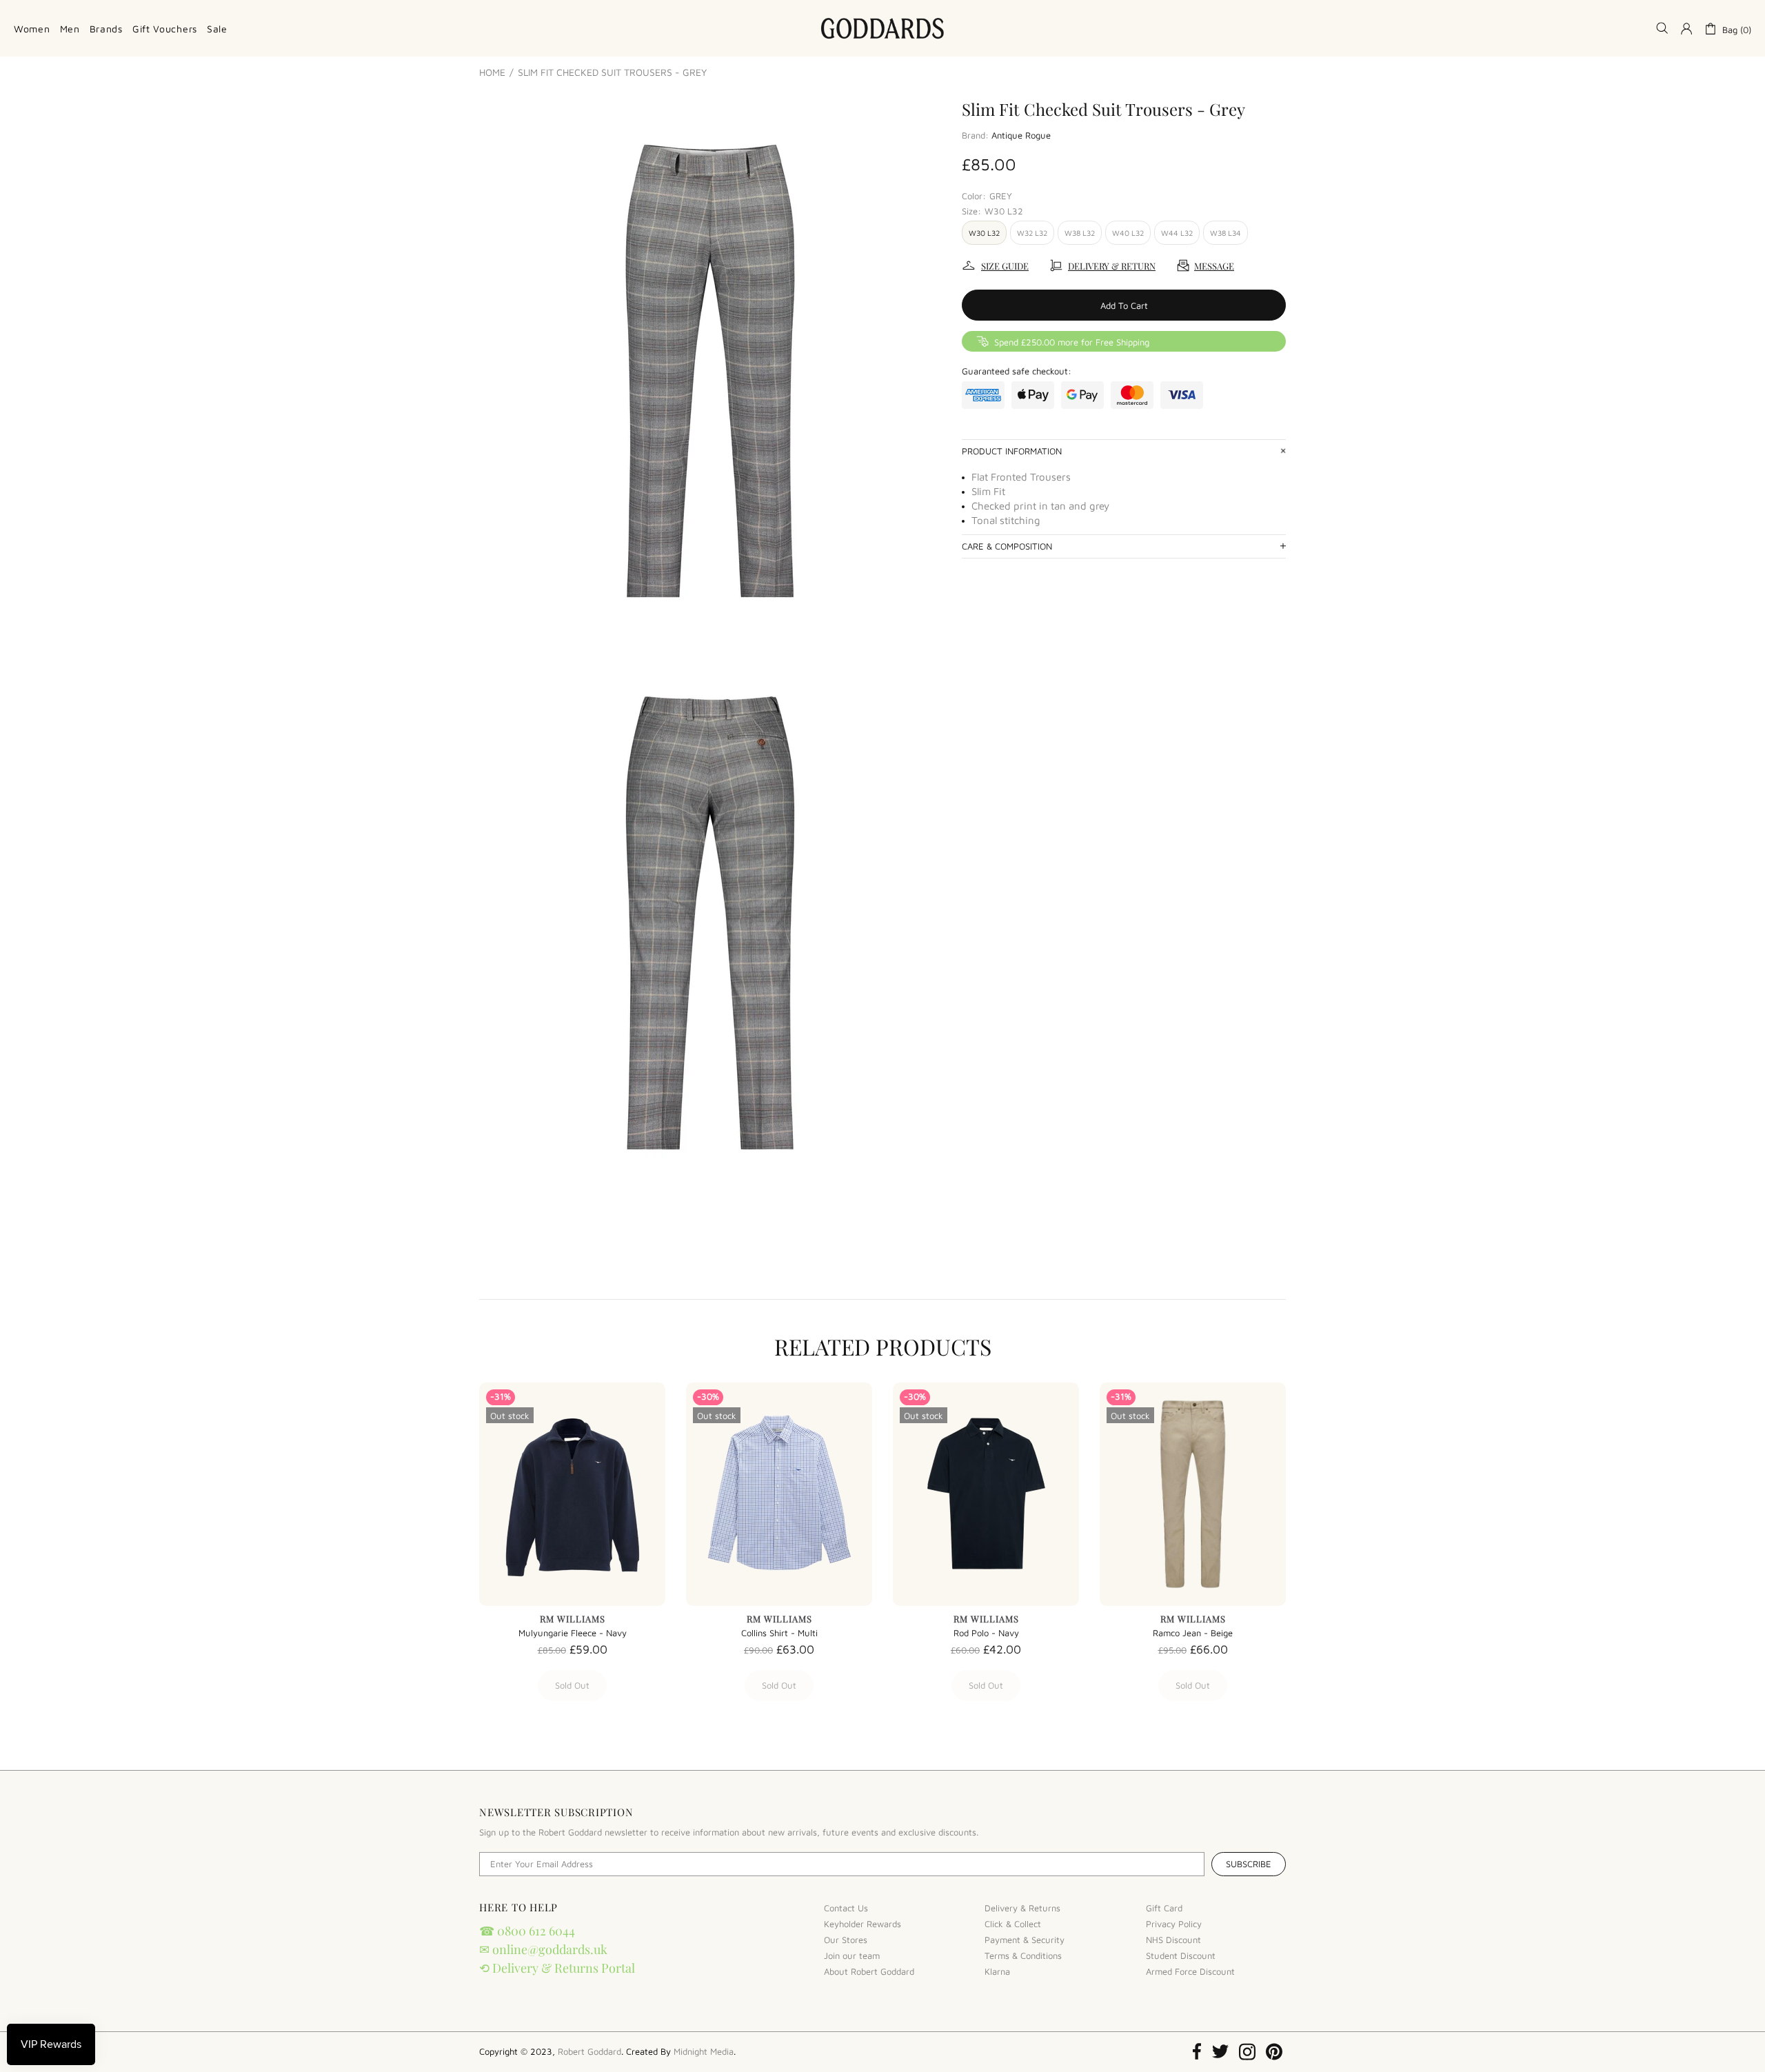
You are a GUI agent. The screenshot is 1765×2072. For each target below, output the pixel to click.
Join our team (852, 1955)
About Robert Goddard (869, 1971)
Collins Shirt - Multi (779, 1633)
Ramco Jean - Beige (1193, 1633)
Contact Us (846, 1908)
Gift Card (1164, 1908)
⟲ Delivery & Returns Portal (557, 1968)
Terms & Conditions (1023, 1955)
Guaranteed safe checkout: (1017, 371)
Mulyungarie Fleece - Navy (573, 1633)
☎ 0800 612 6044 (527, 1931)
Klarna (997, 1971)
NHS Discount (1173, 1940)
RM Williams (573, 1619)
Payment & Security (1025, 1940)
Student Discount (1181, 1955)
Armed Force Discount (1190, 1971)
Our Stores (846, 1940)
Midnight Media (704, 2051)
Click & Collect (1013, 1924)
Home (492, 72)
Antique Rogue (1021, 135)
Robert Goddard (882, 28)
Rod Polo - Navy (986, 1633)
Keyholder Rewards (863, 1924)
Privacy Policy (1174, 1924)
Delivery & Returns (1022, 1908)
